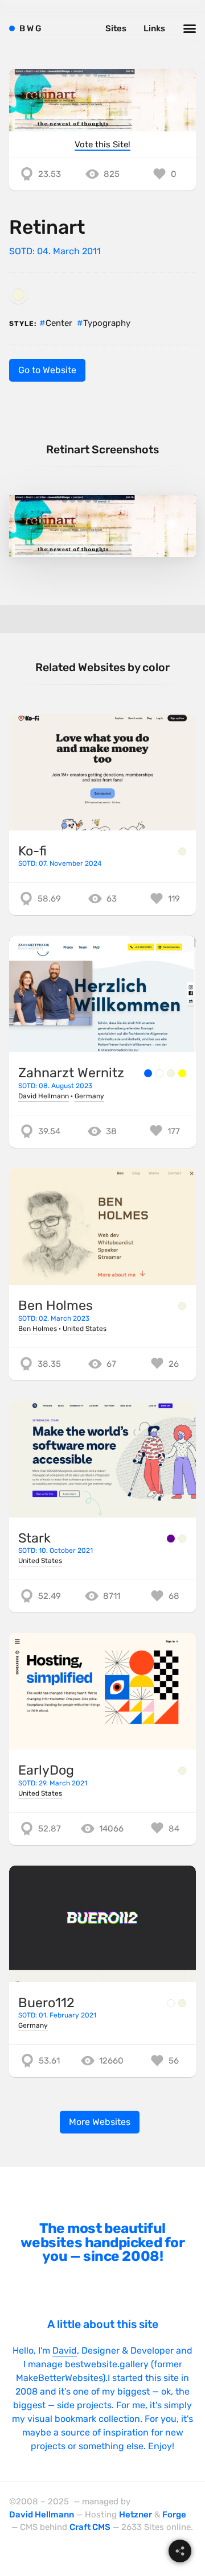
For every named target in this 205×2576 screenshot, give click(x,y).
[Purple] (171, 1539)
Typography (107, 323)
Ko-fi (32, 851)
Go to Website (47, 370)
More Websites (100, 2122)
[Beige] (18, 295)
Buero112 (46, 2003)
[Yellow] (182, 1073)
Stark (34, 1538)
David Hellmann (44, 1096)
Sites (116, 28)
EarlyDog (46, 1770)
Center (59, 323)
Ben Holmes (56, 1305)
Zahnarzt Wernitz (71, 1073)
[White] (159, 1073)
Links (154, 28)
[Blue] (148, 1073)
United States (85, 1329)
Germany (89, 1096)
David (65, 2350)
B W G (30, 28)
